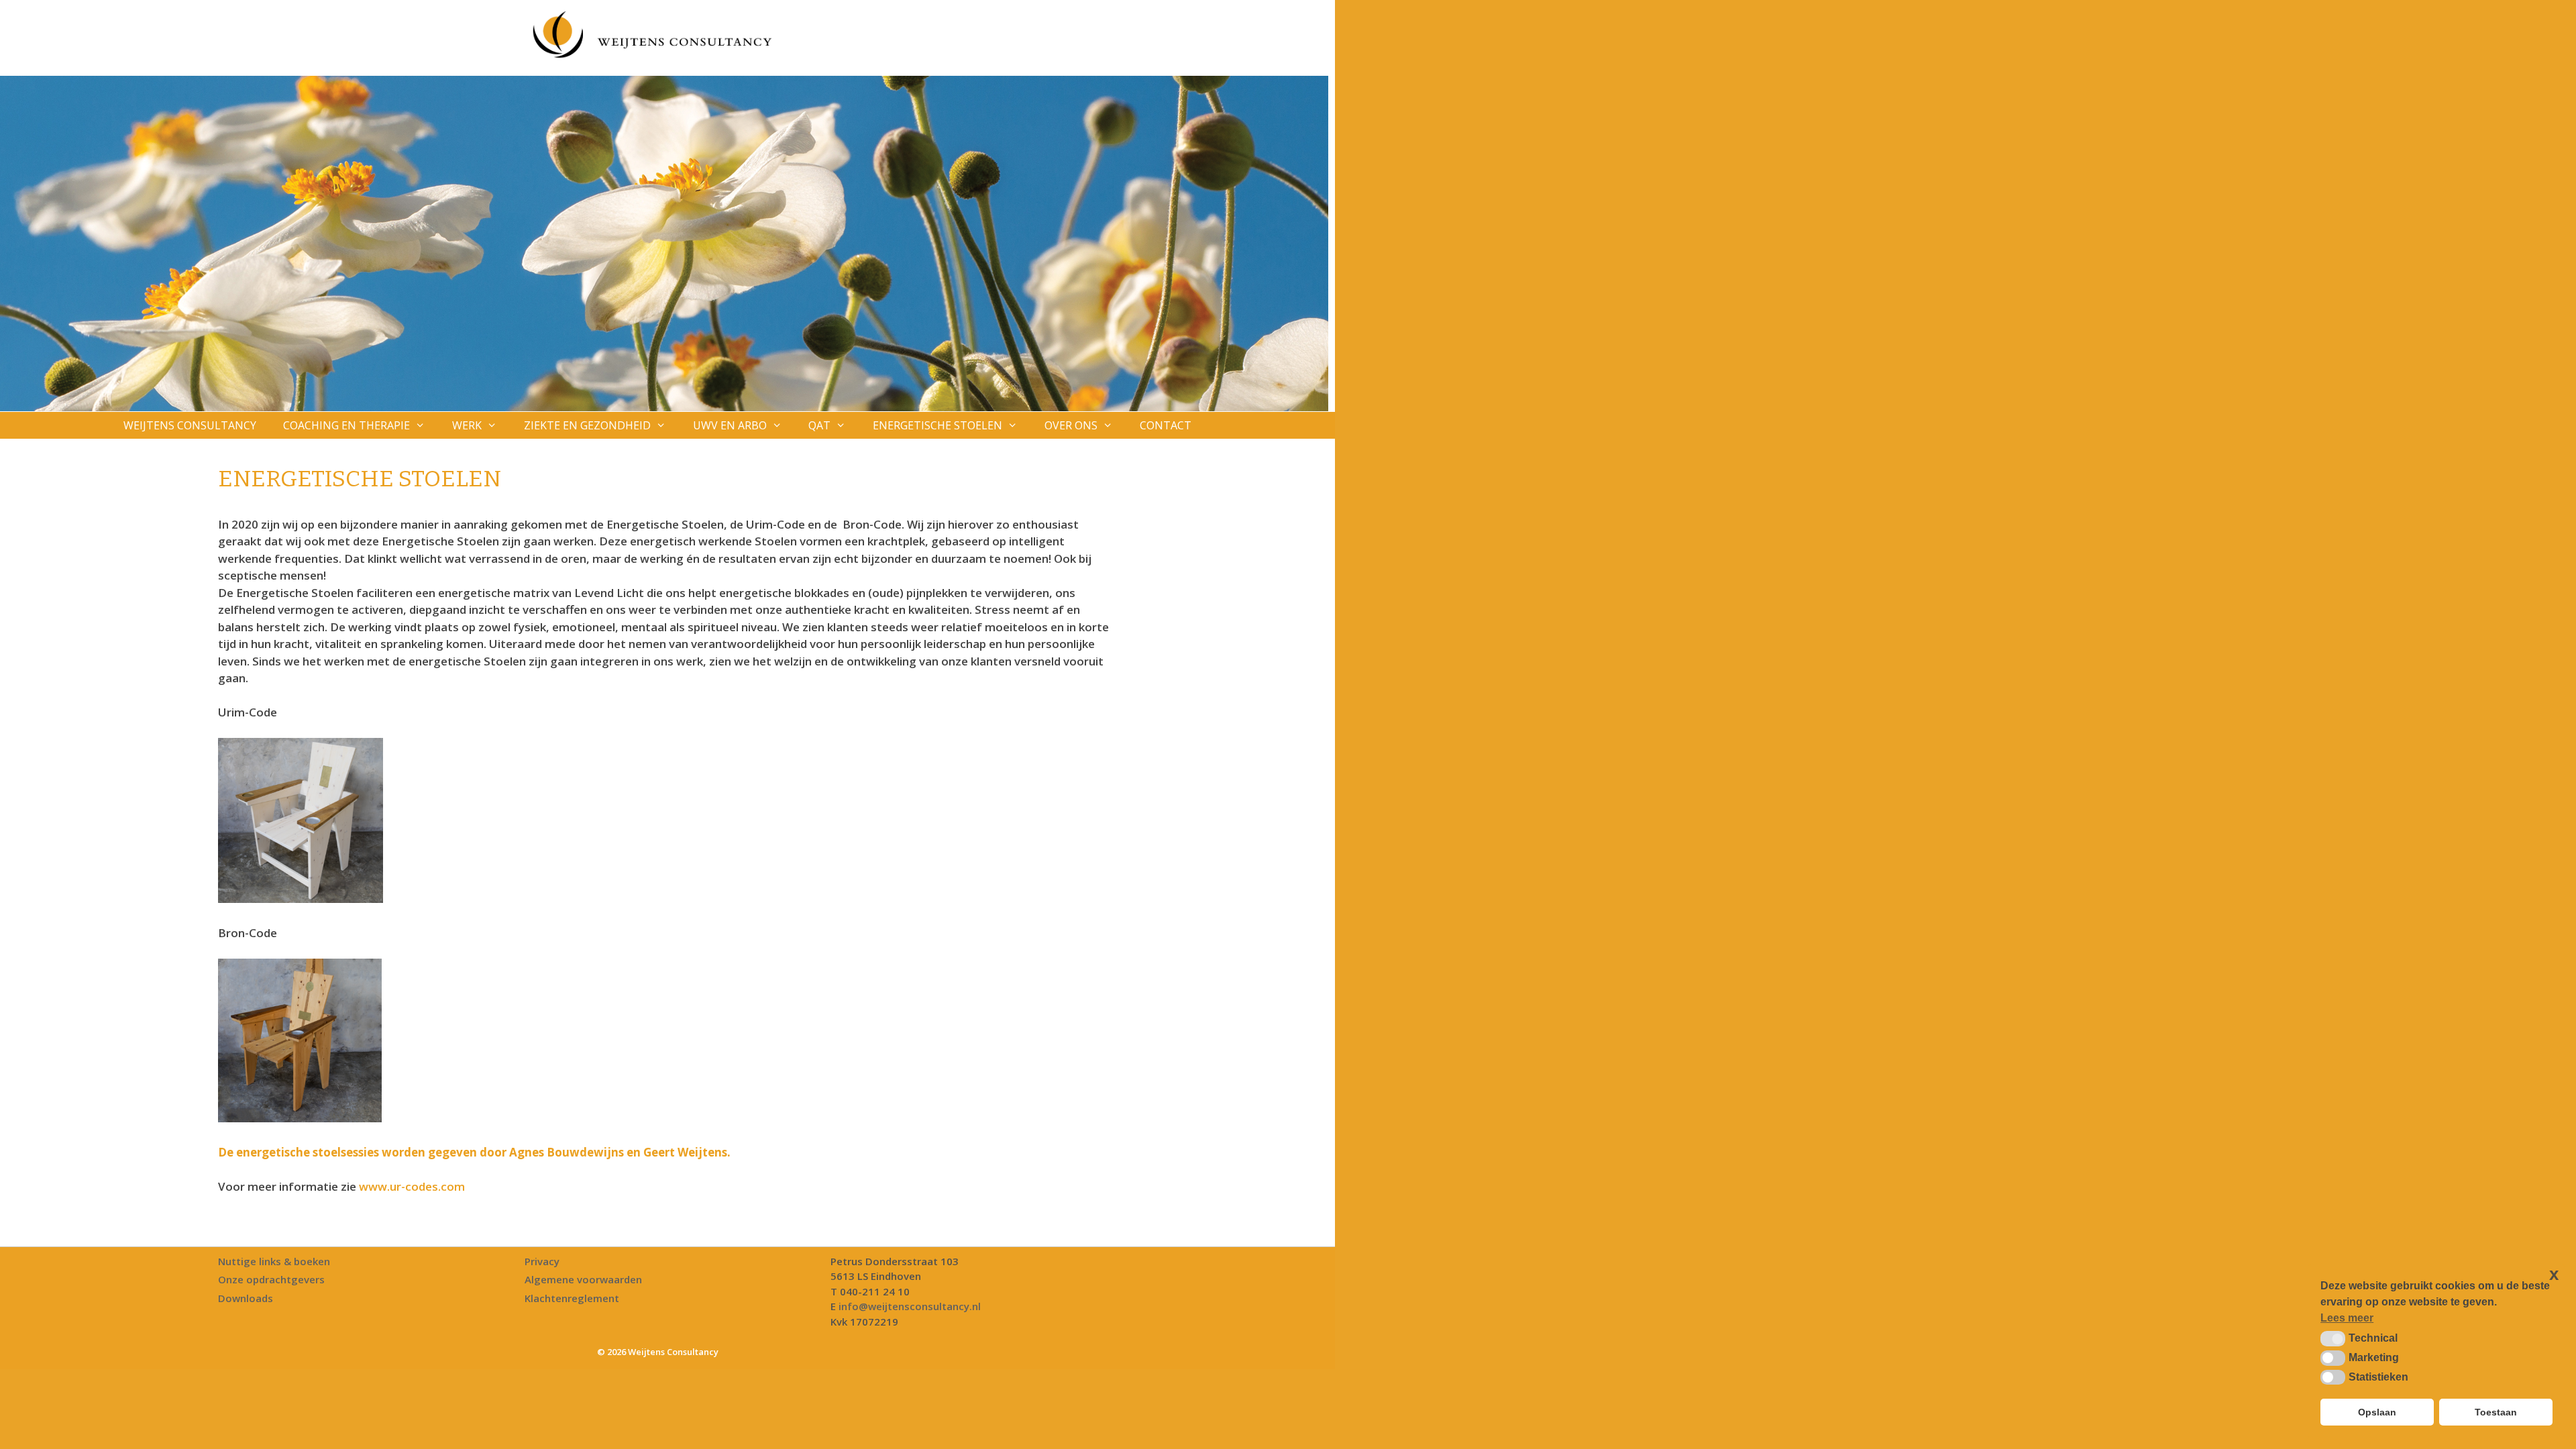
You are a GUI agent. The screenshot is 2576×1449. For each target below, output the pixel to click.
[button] (2333, 1338)
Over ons (1071, 425)
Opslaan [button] (2377, 1412)
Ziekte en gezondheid (587, 425)
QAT (819, 425)
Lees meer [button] (2347, 1318)
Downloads (246, 1298)
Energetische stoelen (937, 425)
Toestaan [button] (2496, 1412)
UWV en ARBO (730, 425)
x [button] (2554, 1274)
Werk (467, 425)
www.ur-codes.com (412, 1186)
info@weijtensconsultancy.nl (910, 1306)
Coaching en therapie (346, 425)
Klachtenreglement (572, 1298)
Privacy (542, 1261)
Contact (1166, 425)
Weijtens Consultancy (190, 425)
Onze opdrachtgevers (271, 1279)
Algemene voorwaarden (583, 1279)
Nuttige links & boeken (274, 1261)
